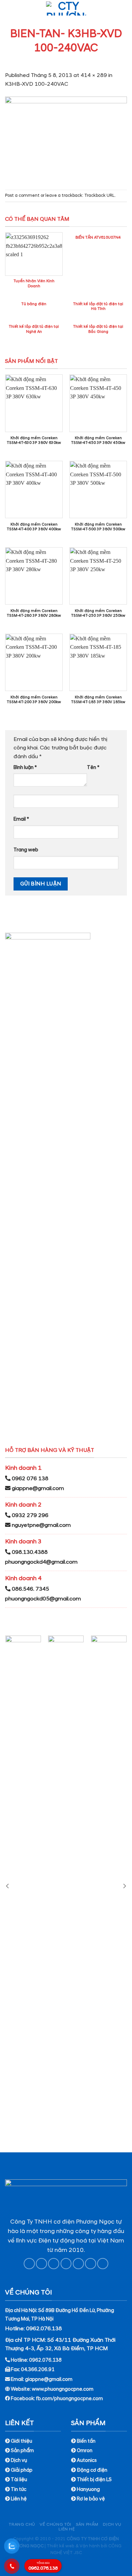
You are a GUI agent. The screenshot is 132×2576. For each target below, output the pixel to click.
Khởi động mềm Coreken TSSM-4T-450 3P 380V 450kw (98, 440)
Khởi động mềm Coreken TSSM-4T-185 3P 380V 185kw (98, 700)
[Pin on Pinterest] (78, 2264)
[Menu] (9, 8)
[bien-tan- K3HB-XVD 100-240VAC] (66, 138)
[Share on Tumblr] (103, 2264)
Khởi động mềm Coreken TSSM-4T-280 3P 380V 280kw (34, 613)
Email (21, 819)
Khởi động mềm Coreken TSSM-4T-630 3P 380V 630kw (34, 440)
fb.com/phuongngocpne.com (69, 2399)
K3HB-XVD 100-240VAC (37, 84)
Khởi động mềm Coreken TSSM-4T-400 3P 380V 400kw (34, 527)
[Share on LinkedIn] (91, 2264)
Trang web (26, 850)
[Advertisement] (66, 2510)
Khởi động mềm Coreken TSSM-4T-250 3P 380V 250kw (98, 613)
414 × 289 (94, 75)
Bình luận (25, 768)
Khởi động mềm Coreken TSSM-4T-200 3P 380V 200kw (34, 700)
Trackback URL (100, 195)
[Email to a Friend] (66, 2264)
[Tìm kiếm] (124, 8)
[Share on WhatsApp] (29, 2264)
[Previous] (8, 1886)
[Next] (124, 1886)
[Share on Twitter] (54, 2264)
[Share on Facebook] (41, 2264)
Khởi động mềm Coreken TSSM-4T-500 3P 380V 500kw (98, 527)
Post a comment (22, 195)
